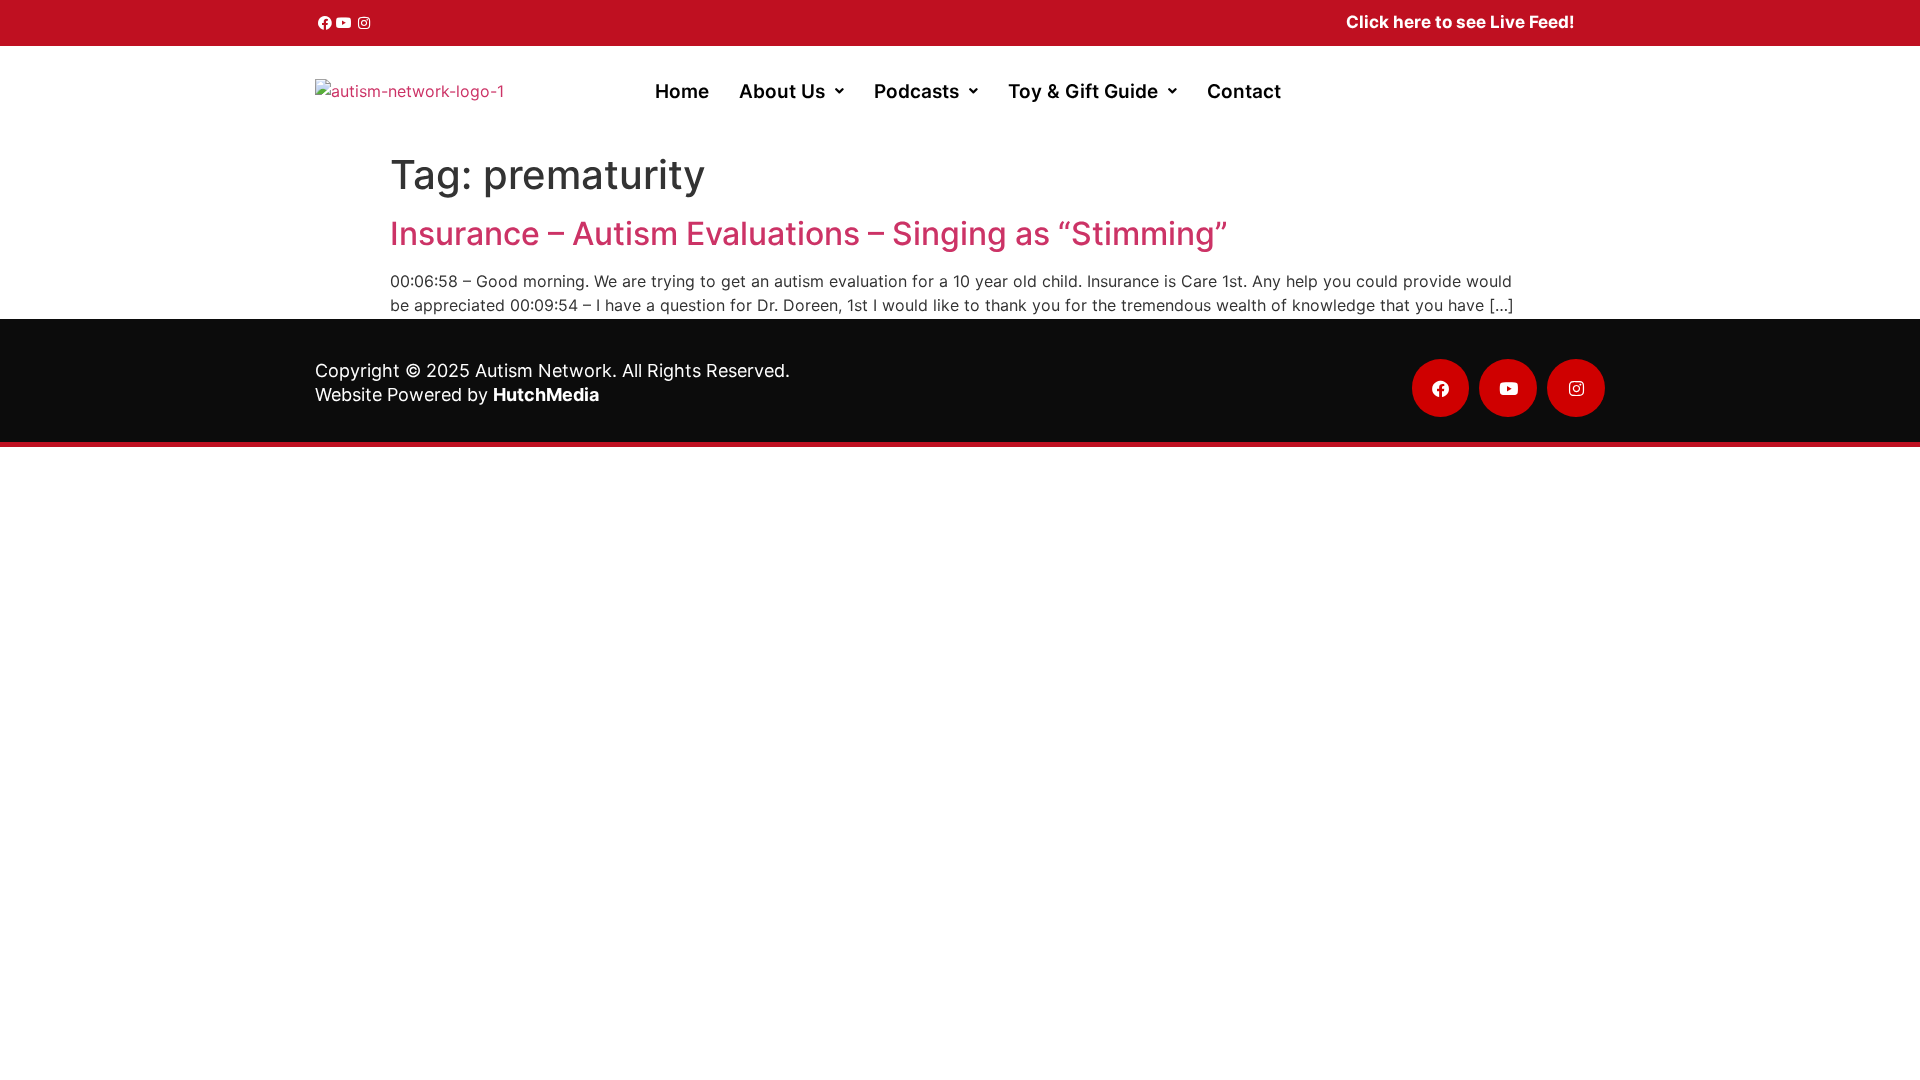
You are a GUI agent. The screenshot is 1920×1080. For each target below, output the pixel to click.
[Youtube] (345, 23)
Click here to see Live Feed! (1460, 22)
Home (682, 91)
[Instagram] (364, 23)
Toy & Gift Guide (1083, 91)
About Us (782, 91)
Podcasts (916, 91)
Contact (1244, 91)
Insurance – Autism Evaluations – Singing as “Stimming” (809, 233)
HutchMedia (546, 394)
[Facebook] (325, 23)
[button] (791, 91)
